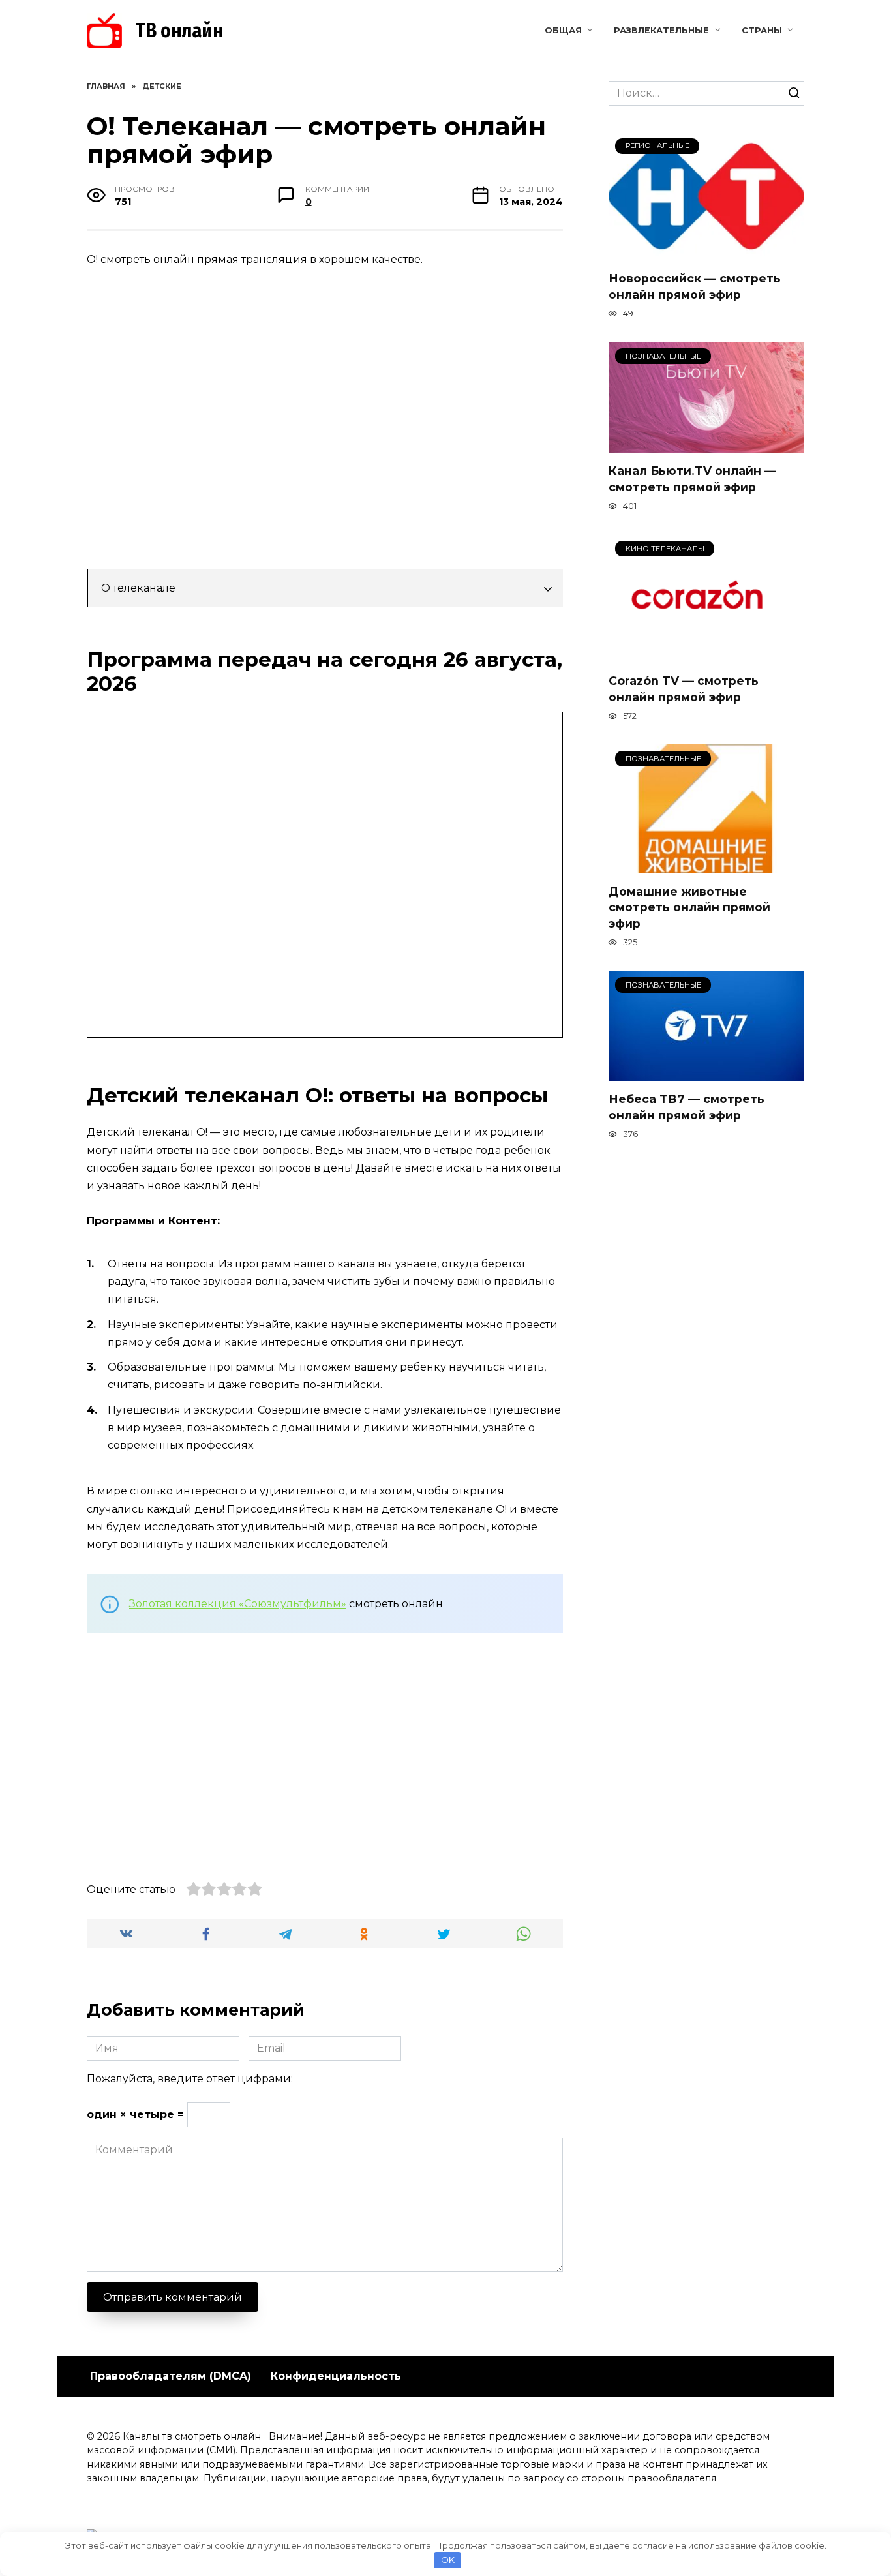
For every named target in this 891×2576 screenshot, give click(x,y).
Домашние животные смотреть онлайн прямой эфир (689, 907)
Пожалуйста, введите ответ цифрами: (190, 2079)
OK (448, 2560)
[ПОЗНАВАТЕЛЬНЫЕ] (706, 445)
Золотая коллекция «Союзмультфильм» (238, 1604)
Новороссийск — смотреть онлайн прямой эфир (695, 286)
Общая (563, 30)
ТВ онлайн (180, 31)
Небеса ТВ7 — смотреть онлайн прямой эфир (687, 1107)
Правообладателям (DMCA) (171, 2376)
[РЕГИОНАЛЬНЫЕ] (706, 252)
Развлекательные (661, 30)
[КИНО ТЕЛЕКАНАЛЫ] (706, 655)
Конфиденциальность (336, 2376)
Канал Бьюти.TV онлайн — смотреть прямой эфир (692, 479)
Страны (762, 30)
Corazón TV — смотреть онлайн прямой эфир (684, 689)
